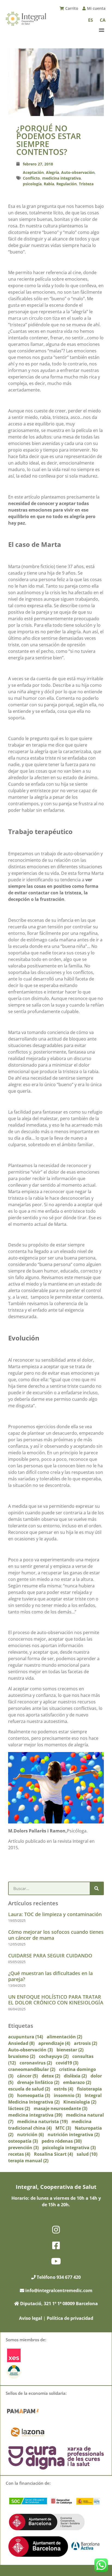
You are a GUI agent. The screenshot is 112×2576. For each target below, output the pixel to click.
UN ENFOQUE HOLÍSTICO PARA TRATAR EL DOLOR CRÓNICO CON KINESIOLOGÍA (56, 2000)
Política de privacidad (70, 2318)
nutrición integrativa (74, 2135)
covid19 (67, 2063)
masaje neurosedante (60, 2108)
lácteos (19, 2108)
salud (87, 2154)
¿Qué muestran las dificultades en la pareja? (50, 1976)
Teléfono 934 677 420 (58, 2277)
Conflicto (31, 178)
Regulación (66, 184)
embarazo (77, 2082)
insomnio (67, 2095)
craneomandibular (32, 2069)
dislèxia (75, 2076)
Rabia (49, 184)
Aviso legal (31, 2318)
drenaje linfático (38, 2082)
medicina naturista (42, 2121)
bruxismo (22, 2056)
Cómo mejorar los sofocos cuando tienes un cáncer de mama (56, 1935)
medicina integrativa (61, 178)
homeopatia (34, 2095)
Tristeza (86, 184)
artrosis (85, 2043)
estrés (63, 2089)
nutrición (30, 2135)
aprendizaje (54, 2043)
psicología (32, 184)
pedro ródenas (62, 2141)
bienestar (70, 2050)
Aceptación (33, 172)
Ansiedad (21, 2043)
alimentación (64, 2037)
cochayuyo (54, 2056)
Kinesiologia (80, 2102)
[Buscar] (97, 1888)
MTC (63, 2128)
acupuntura (26, 2037)
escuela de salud (29, 2089)
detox (51, 2076)
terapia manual (28, 2161)
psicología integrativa (69, 2148)
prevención (23, 2148)
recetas (19, 2154)
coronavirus (36, 2063)
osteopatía (23, 2141)
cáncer (27, 2076)
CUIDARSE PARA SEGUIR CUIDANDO (50, 1955)
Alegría (52, 172)
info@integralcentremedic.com (59, 2290)
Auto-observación (78, 172)
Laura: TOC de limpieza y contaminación (55, 1914)
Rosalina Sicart (53, 2154)
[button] (101, 30)
